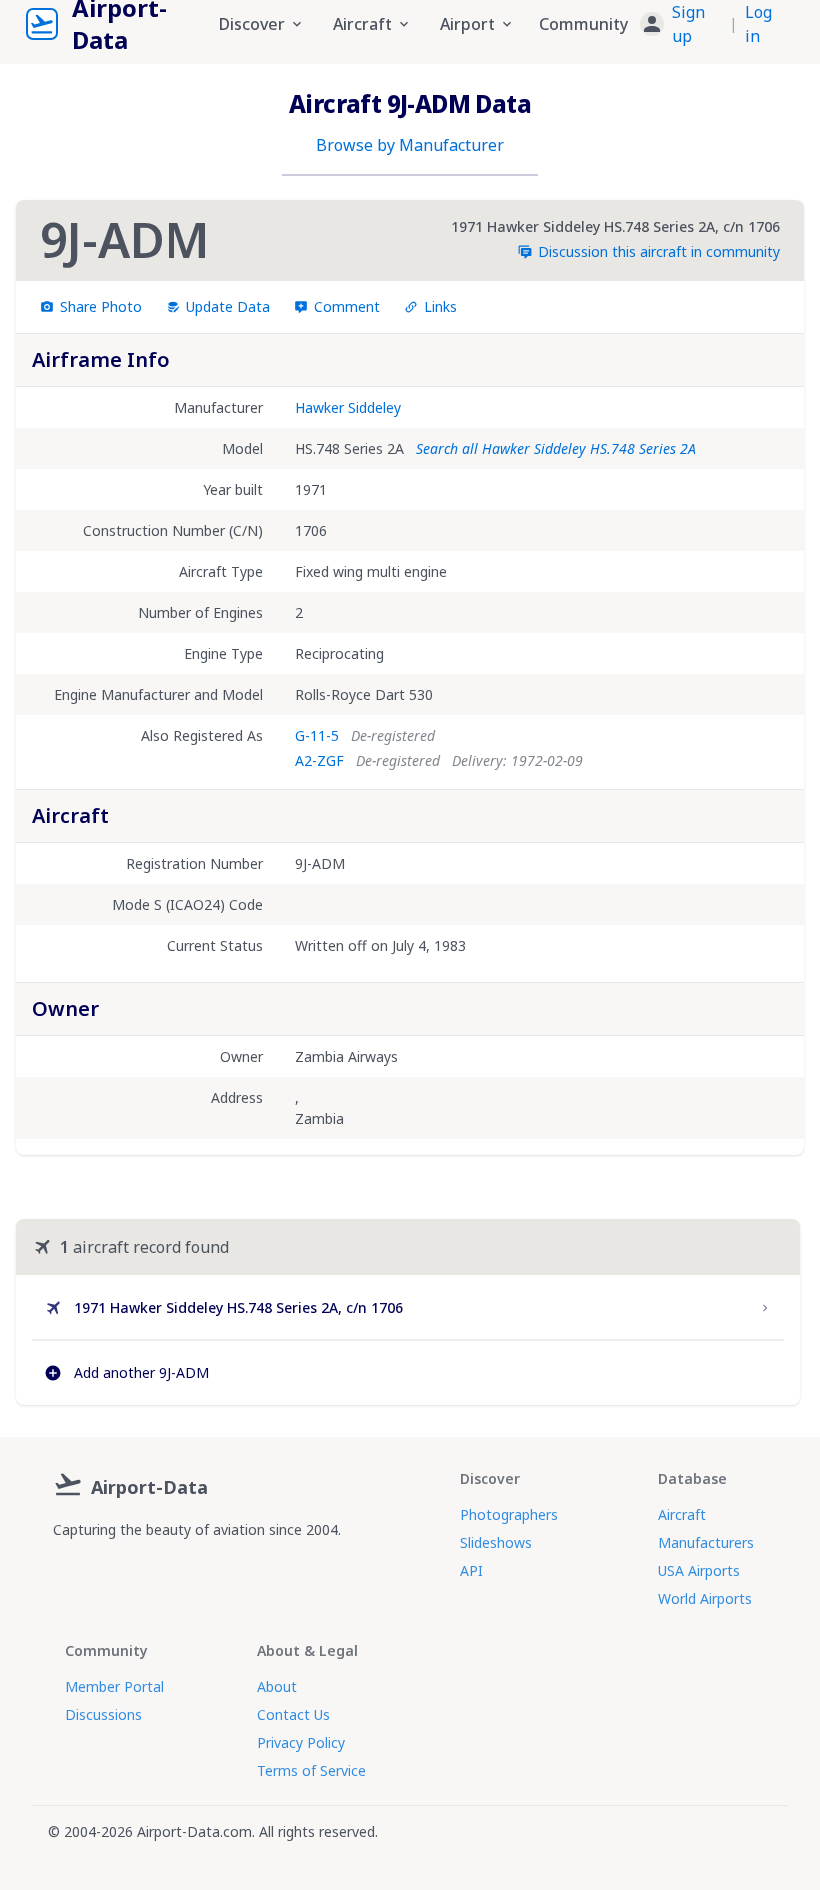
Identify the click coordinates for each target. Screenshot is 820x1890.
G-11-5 (317, 735)
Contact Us (293, 1714)
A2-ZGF (319, 760)
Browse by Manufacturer (410, 145)
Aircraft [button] (362, 24)
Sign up (688, 24)
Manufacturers (706, 1542)
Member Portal (114, 1686)
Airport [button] (467, 24)
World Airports (705, 1598)
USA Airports (699, 1570)
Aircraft (682, 1514)
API (471, 1570)
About (277, 1686)
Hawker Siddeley (348, 407)
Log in (758, 24)
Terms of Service (311, 1770)
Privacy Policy (301, 1742)
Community (583, 24)
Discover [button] (252, 24)
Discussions (103, 1714)
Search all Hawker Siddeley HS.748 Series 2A (556, 448)
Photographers (509, 1514)
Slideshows (496, 1542)
